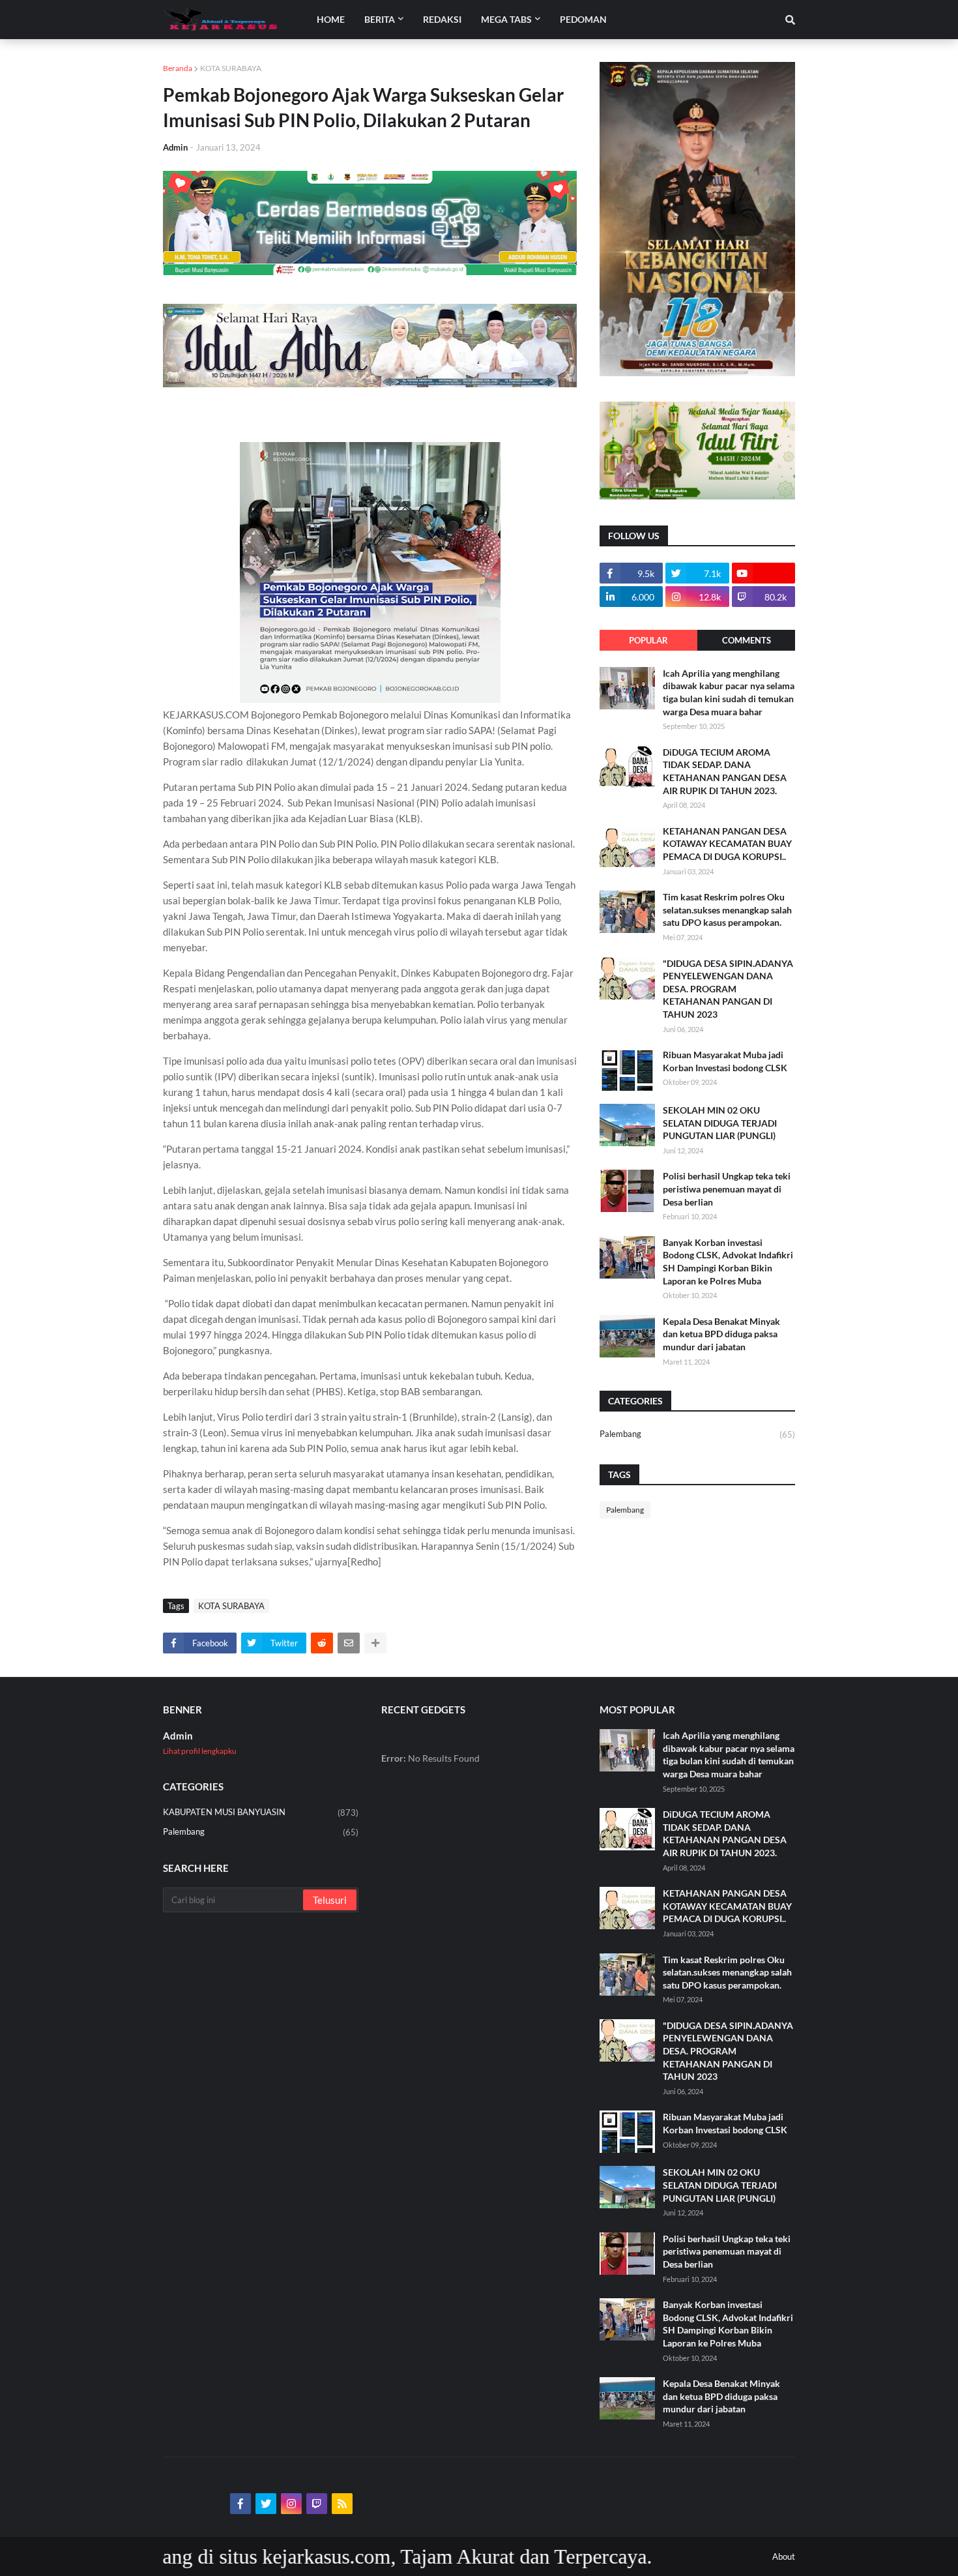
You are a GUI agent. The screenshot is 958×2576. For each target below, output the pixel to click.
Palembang (697, 1434)
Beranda (178, 68)
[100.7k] (763, 573)
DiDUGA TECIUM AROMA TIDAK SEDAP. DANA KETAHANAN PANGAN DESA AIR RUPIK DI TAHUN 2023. (725, 771)
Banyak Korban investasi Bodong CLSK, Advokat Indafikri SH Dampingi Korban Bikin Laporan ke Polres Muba (728, 1262)
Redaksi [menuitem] (442, 19)
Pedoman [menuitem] (583, 19)
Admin (178, 1736)
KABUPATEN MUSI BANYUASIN (261, 1812)
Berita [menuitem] (380, 19)
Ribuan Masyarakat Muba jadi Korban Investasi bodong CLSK (725, 1061)
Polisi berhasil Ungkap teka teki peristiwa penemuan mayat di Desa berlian (727, 1189)
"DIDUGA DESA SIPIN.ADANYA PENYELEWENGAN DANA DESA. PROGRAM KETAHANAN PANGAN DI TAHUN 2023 (728, 989)
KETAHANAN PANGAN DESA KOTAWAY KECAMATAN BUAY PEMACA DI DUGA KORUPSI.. (727, 844)
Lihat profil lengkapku (200, 1751)
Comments (747, 640)
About (784, 2556)
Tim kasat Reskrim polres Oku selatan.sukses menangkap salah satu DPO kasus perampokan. (727, 910)
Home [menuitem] (331, 19)
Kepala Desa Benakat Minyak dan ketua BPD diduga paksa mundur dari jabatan (721, 1334)
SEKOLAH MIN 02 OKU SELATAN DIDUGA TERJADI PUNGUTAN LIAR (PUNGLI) (720, 1123)
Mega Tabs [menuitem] (506, 19)
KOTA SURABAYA (231, 68)
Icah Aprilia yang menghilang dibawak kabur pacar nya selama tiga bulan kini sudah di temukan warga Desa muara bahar (729, 692)
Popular (648, 640)
